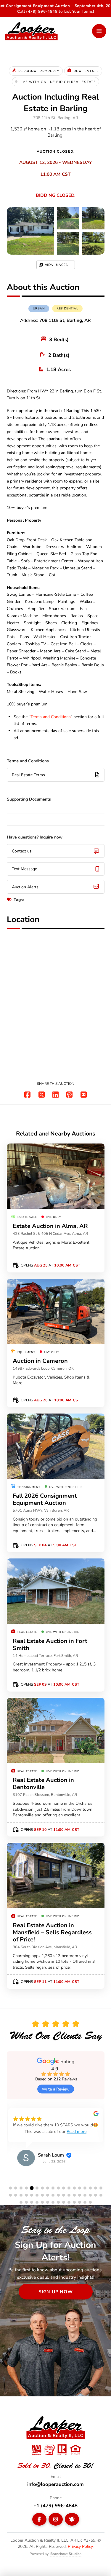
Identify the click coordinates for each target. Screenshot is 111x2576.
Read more (77, 2131)
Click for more (81, 244)
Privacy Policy (80, 2546)
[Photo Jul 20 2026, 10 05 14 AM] (68, 218)
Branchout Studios (66, 2553)
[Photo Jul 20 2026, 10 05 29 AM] (93, 218)
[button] (99, 31)
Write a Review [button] (56, 2089)
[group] (56, 2142)
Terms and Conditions (51, 717)
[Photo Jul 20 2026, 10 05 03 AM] (30, 231)
